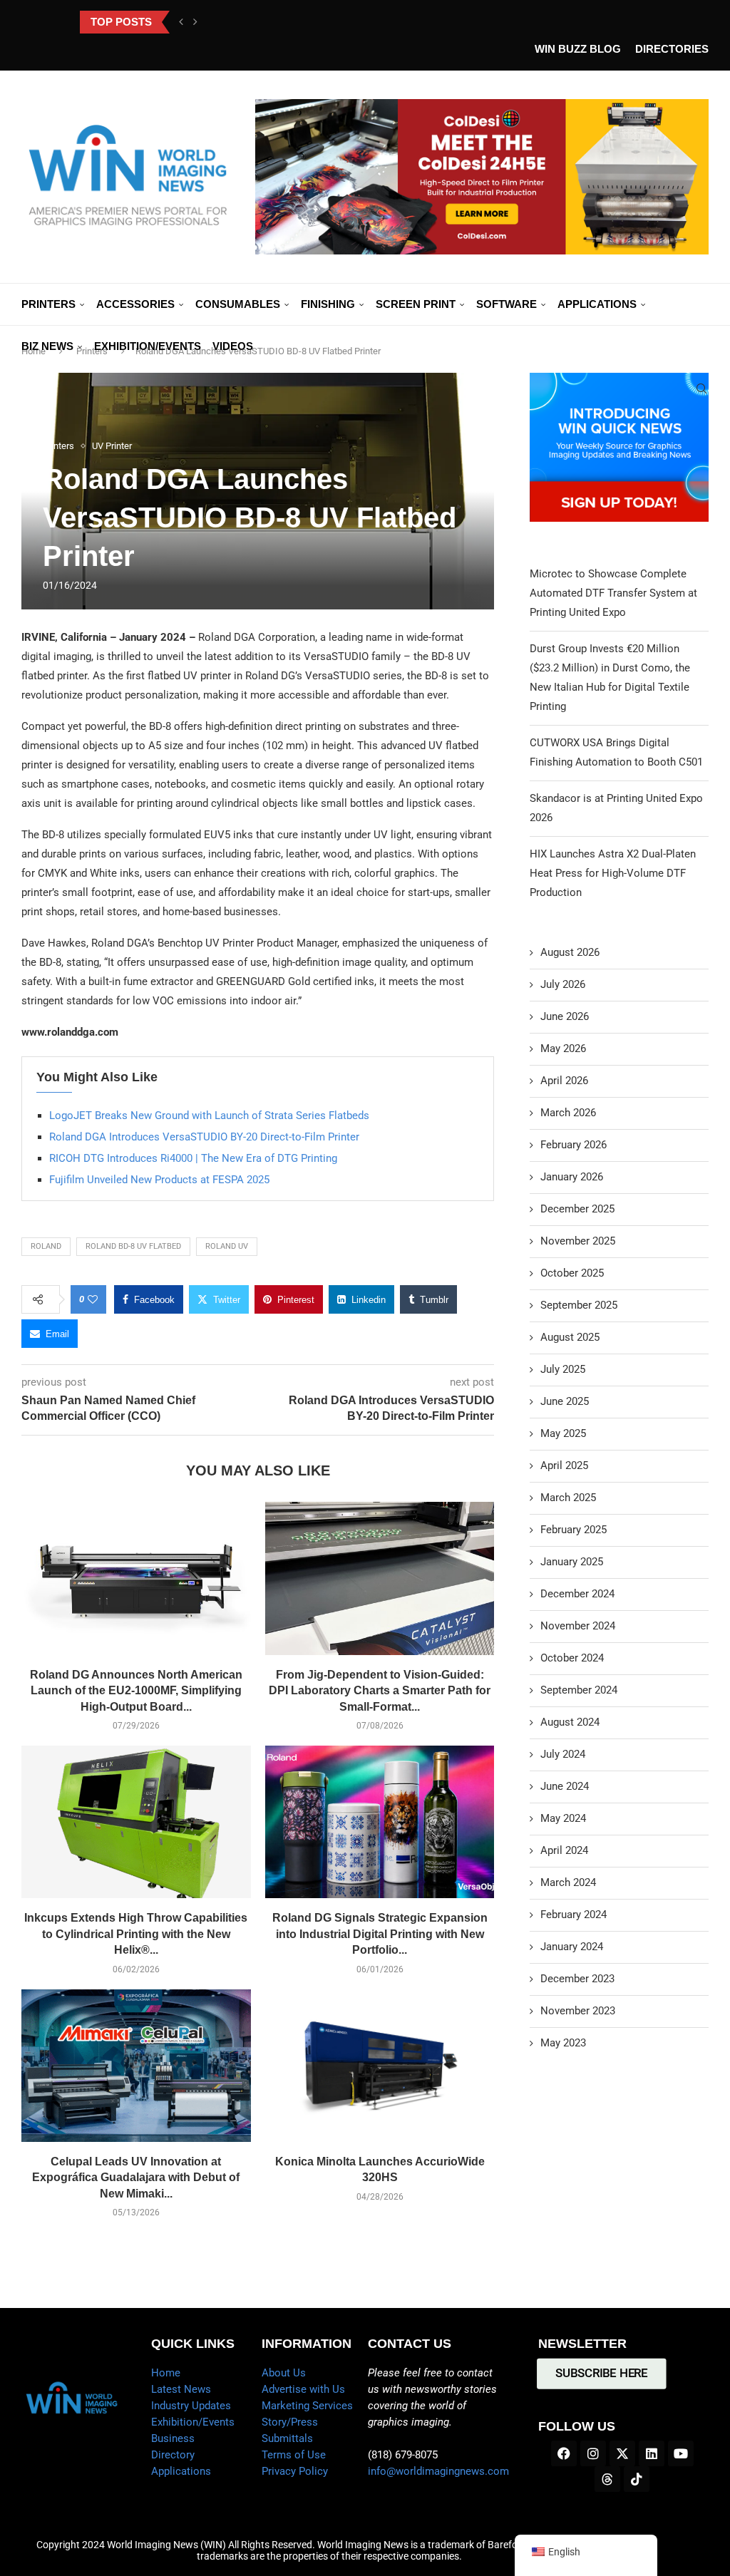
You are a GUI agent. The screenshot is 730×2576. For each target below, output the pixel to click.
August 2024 (570, 1722)
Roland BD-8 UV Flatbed (133, 1246)
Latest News (181, 2389)
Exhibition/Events (148, 346)
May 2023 (563, 2043)
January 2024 (572, 1947)
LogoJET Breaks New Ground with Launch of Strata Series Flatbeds (209, 1116)
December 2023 (577, 1979)
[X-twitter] (622, 2453)
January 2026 (572, 1177)
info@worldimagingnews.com (438, 2471)
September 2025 (579, 1305)
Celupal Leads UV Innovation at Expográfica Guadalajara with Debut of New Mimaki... (136, 2178)
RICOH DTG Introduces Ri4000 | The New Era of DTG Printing (193, 1158)
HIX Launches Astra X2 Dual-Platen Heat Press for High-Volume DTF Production (613, 873)
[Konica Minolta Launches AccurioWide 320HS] (380, 2066)
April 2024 (564, 1850)
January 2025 (572, 1562)
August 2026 (570, 952)
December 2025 (577, 1209)
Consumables (238, 304)
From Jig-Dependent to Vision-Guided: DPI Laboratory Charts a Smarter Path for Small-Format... (380, 1691)
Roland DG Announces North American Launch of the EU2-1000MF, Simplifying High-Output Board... (136, 1691)
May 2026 (563, 1049)
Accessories (135, 304)
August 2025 (570, 1337)
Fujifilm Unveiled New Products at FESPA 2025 (159, 1180)
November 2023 (578, 2011)
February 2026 (574, 1145)
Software (507, 304)
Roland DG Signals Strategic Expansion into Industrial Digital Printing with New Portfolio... (380, 1934)
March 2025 (568, 1498)
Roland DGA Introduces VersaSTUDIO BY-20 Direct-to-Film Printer (204, 1137)
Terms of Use (294, 2455)
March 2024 (568, 1882)
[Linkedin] (652, 2453)
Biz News (47, 346)
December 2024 (577, 1594)
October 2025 (572, 1273)
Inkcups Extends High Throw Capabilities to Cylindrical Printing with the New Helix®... (136, 1934)
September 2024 (579, 1690)
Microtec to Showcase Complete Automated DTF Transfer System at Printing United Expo (613, 593)
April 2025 (564, 1465)
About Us (284, 2373)
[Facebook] (564, 2453)
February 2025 (574, 1530)
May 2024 (563, 1818)
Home (166, 2373)
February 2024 (574, 1915)
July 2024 (563, 1754)
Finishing (328, 304)
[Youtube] (681, 2453)
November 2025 (578, 1241)
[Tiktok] (637, 2479)
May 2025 (563, 1433)
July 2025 (563, 1369)
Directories (672, 49)
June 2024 (565, 1786)
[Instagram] (593, 2453)
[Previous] (181, 22)
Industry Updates (191, 2406)
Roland (46, 1246)
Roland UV (227, 1246)
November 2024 (578, 1626)
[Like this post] (93, 1299)
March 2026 (568, 1113)
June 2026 (565, 1016)
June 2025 (565, 1401)
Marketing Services (307, 2406)
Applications (597, 304)
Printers (48, 304)
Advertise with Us (303, 2389)
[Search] (701, 388)
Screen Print (416, 304)
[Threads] (607, 2479)
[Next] (195, 22)
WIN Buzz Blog (578, 49)
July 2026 (563, 984)
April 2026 (564, 1081)
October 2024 (572, 1658)
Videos (233, 346)
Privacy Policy (295, 2471)
